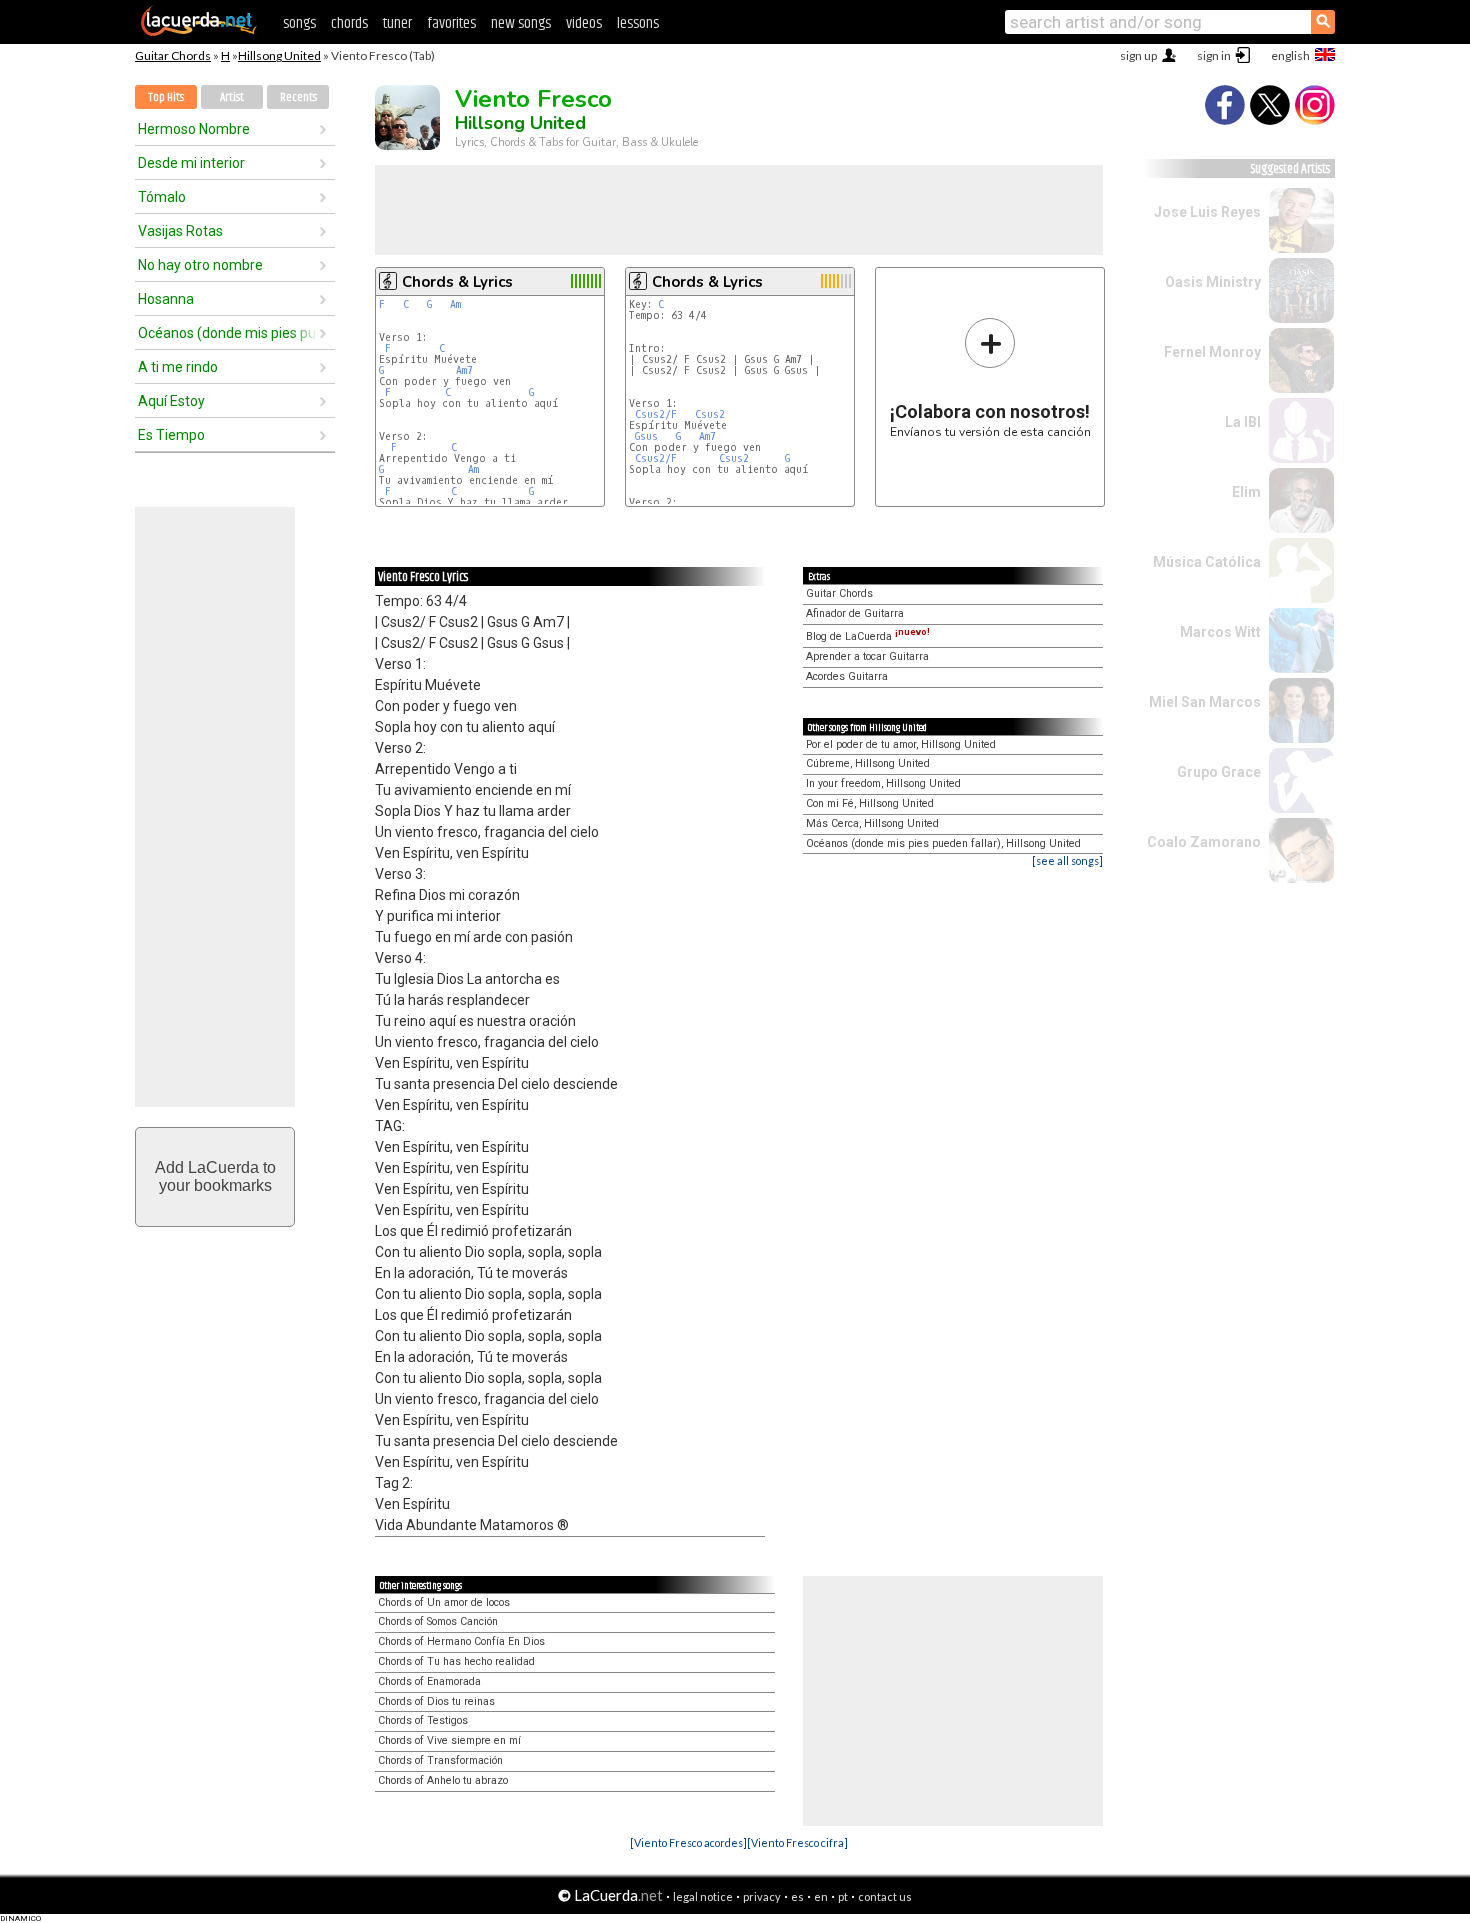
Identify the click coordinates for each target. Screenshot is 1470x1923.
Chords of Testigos (423, 1720)
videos (584, 23)
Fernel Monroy (1212, 352)
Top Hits (166, 97)
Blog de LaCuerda (868, 636)
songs (299, 23)
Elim (1246, 492)
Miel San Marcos (1205, 702)
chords (349, 23)
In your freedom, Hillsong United (883, 783)
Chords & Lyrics (457, 282)
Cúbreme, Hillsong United (868, 763)
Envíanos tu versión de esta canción (990, 377)
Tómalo (162, 197)
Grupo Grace (1219, 772)
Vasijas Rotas (180, 231)
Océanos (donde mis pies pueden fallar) (228, 333)
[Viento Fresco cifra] (797, 1842)
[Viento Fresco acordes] (688, 1842)
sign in (1214, 55)
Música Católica (1207, 562)
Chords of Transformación (440, 1760)
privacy (762, 1896)
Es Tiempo (171, 435)
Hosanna (166, 299)
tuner (397, 23)
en (821, 1896)
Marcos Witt (1220, 632)
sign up (1138, 55)
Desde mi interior (191, 163)
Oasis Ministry (1213, 282)
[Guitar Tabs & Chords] (199, 32)
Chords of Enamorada (429, 1681)
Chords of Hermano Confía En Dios (461, 1641)
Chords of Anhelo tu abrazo (443, 1780)
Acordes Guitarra (847, 676)
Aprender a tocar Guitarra (867, 656)
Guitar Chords (173, 55)
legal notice (703, 1896)
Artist (232, 97)
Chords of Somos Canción (438, 1621)
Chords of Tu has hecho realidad (456, 1661)
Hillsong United (279, 55)
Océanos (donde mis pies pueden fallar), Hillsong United (943, 843)
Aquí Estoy (171, 401)
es (797, 1896)
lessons (638, 23)
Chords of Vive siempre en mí (449, 1740)
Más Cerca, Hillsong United (872, 823)
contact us (885, 1896)
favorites (451, 23)
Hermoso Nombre (194, 129)
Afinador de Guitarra (855, 613)
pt (843, 1896)
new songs (521, 23)
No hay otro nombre (200, 265)
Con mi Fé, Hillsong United (870, 803)
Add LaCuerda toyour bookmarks (215, 1176)
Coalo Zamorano (1204, 842)
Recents (298, 97)
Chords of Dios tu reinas (436, 1701)
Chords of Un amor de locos (444, 1602)
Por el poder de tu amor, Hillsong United (901, 744)
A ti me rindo (178, 367)
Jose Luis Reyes (1207, 212)
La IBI (1243, 422)
